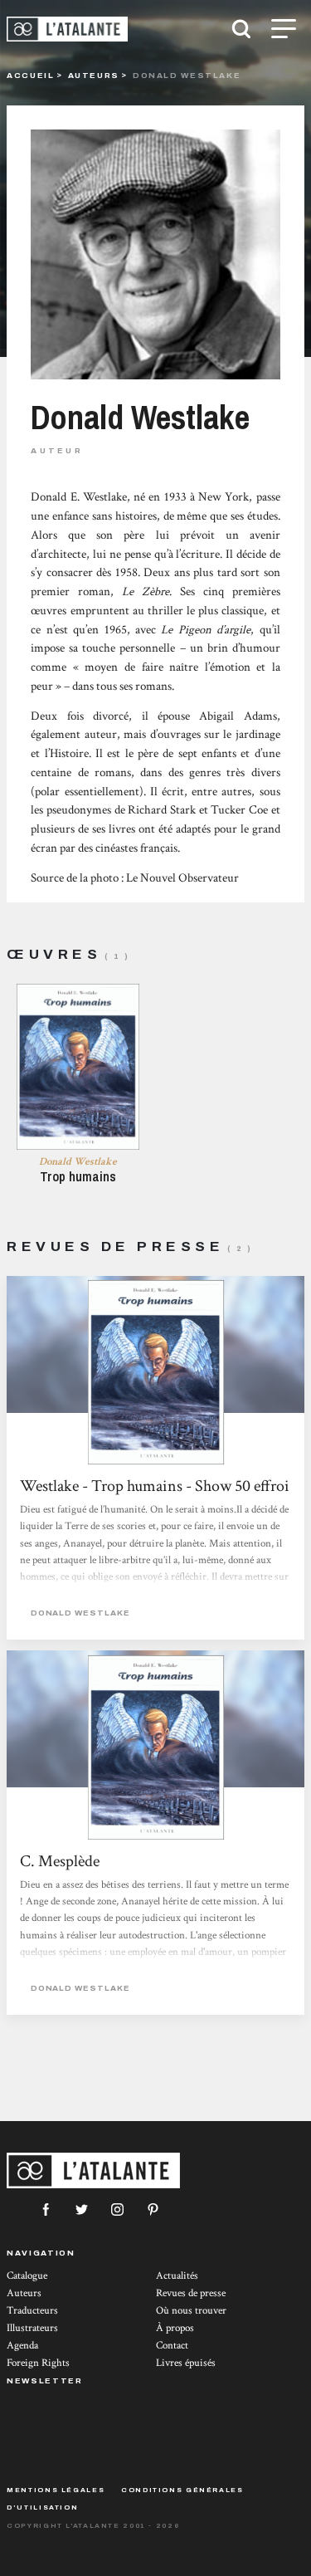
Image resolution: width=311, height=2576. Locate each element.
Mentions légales (56, 2490)
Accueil (30, 75)
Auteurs (94, 75)
